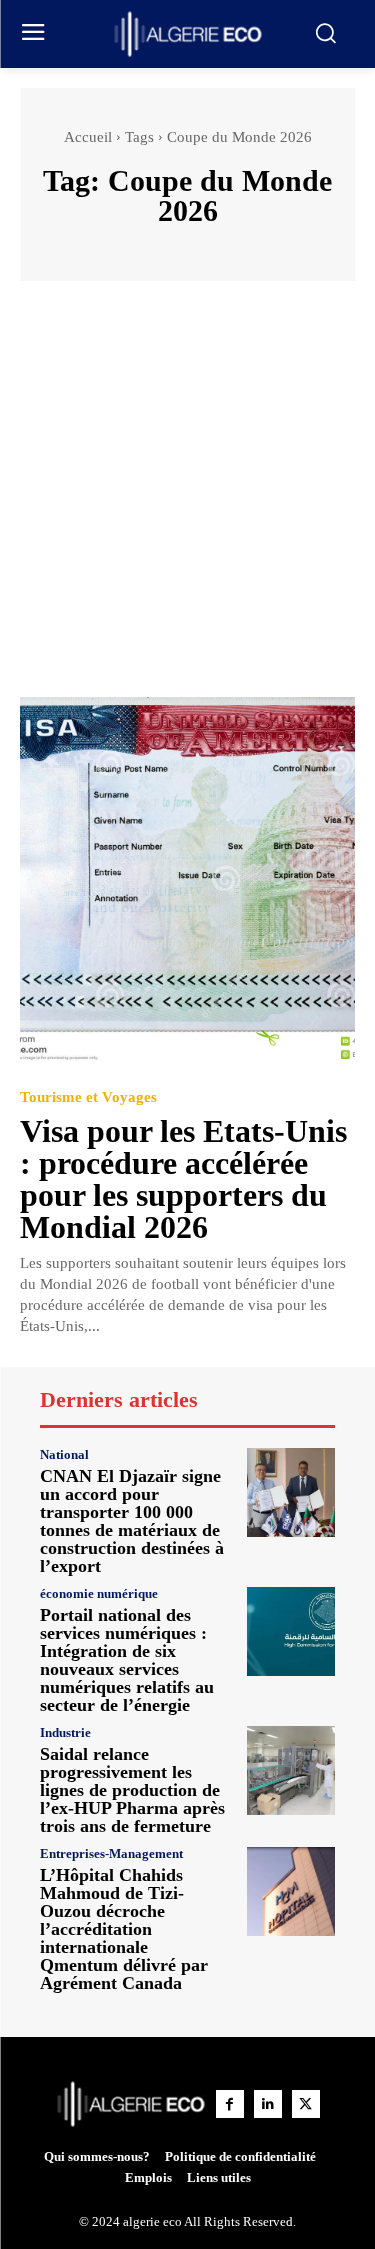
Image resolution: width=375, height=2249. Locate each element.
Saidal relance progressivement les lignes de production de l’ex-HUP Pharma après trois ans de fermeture (132, 1790)
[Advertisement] (187, 498)
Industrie (65, 1732)
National (64, 1454)
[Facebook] (230, 2104)
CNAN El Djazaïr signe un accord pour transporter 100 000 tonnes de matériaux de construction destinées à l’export (132, 1521)
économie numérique (99, 1593)
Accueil (88, 137)
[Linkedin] (268, 2104)
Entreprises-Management (111, 1853)
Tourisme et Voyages (88, 1097)
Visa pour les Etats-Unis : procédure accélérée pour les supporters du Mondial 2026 (183, 1179)
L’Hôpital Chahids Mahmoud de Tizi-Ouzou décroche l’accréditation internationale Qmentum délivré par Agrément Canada (124, 1929)
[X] (306, 2104)
